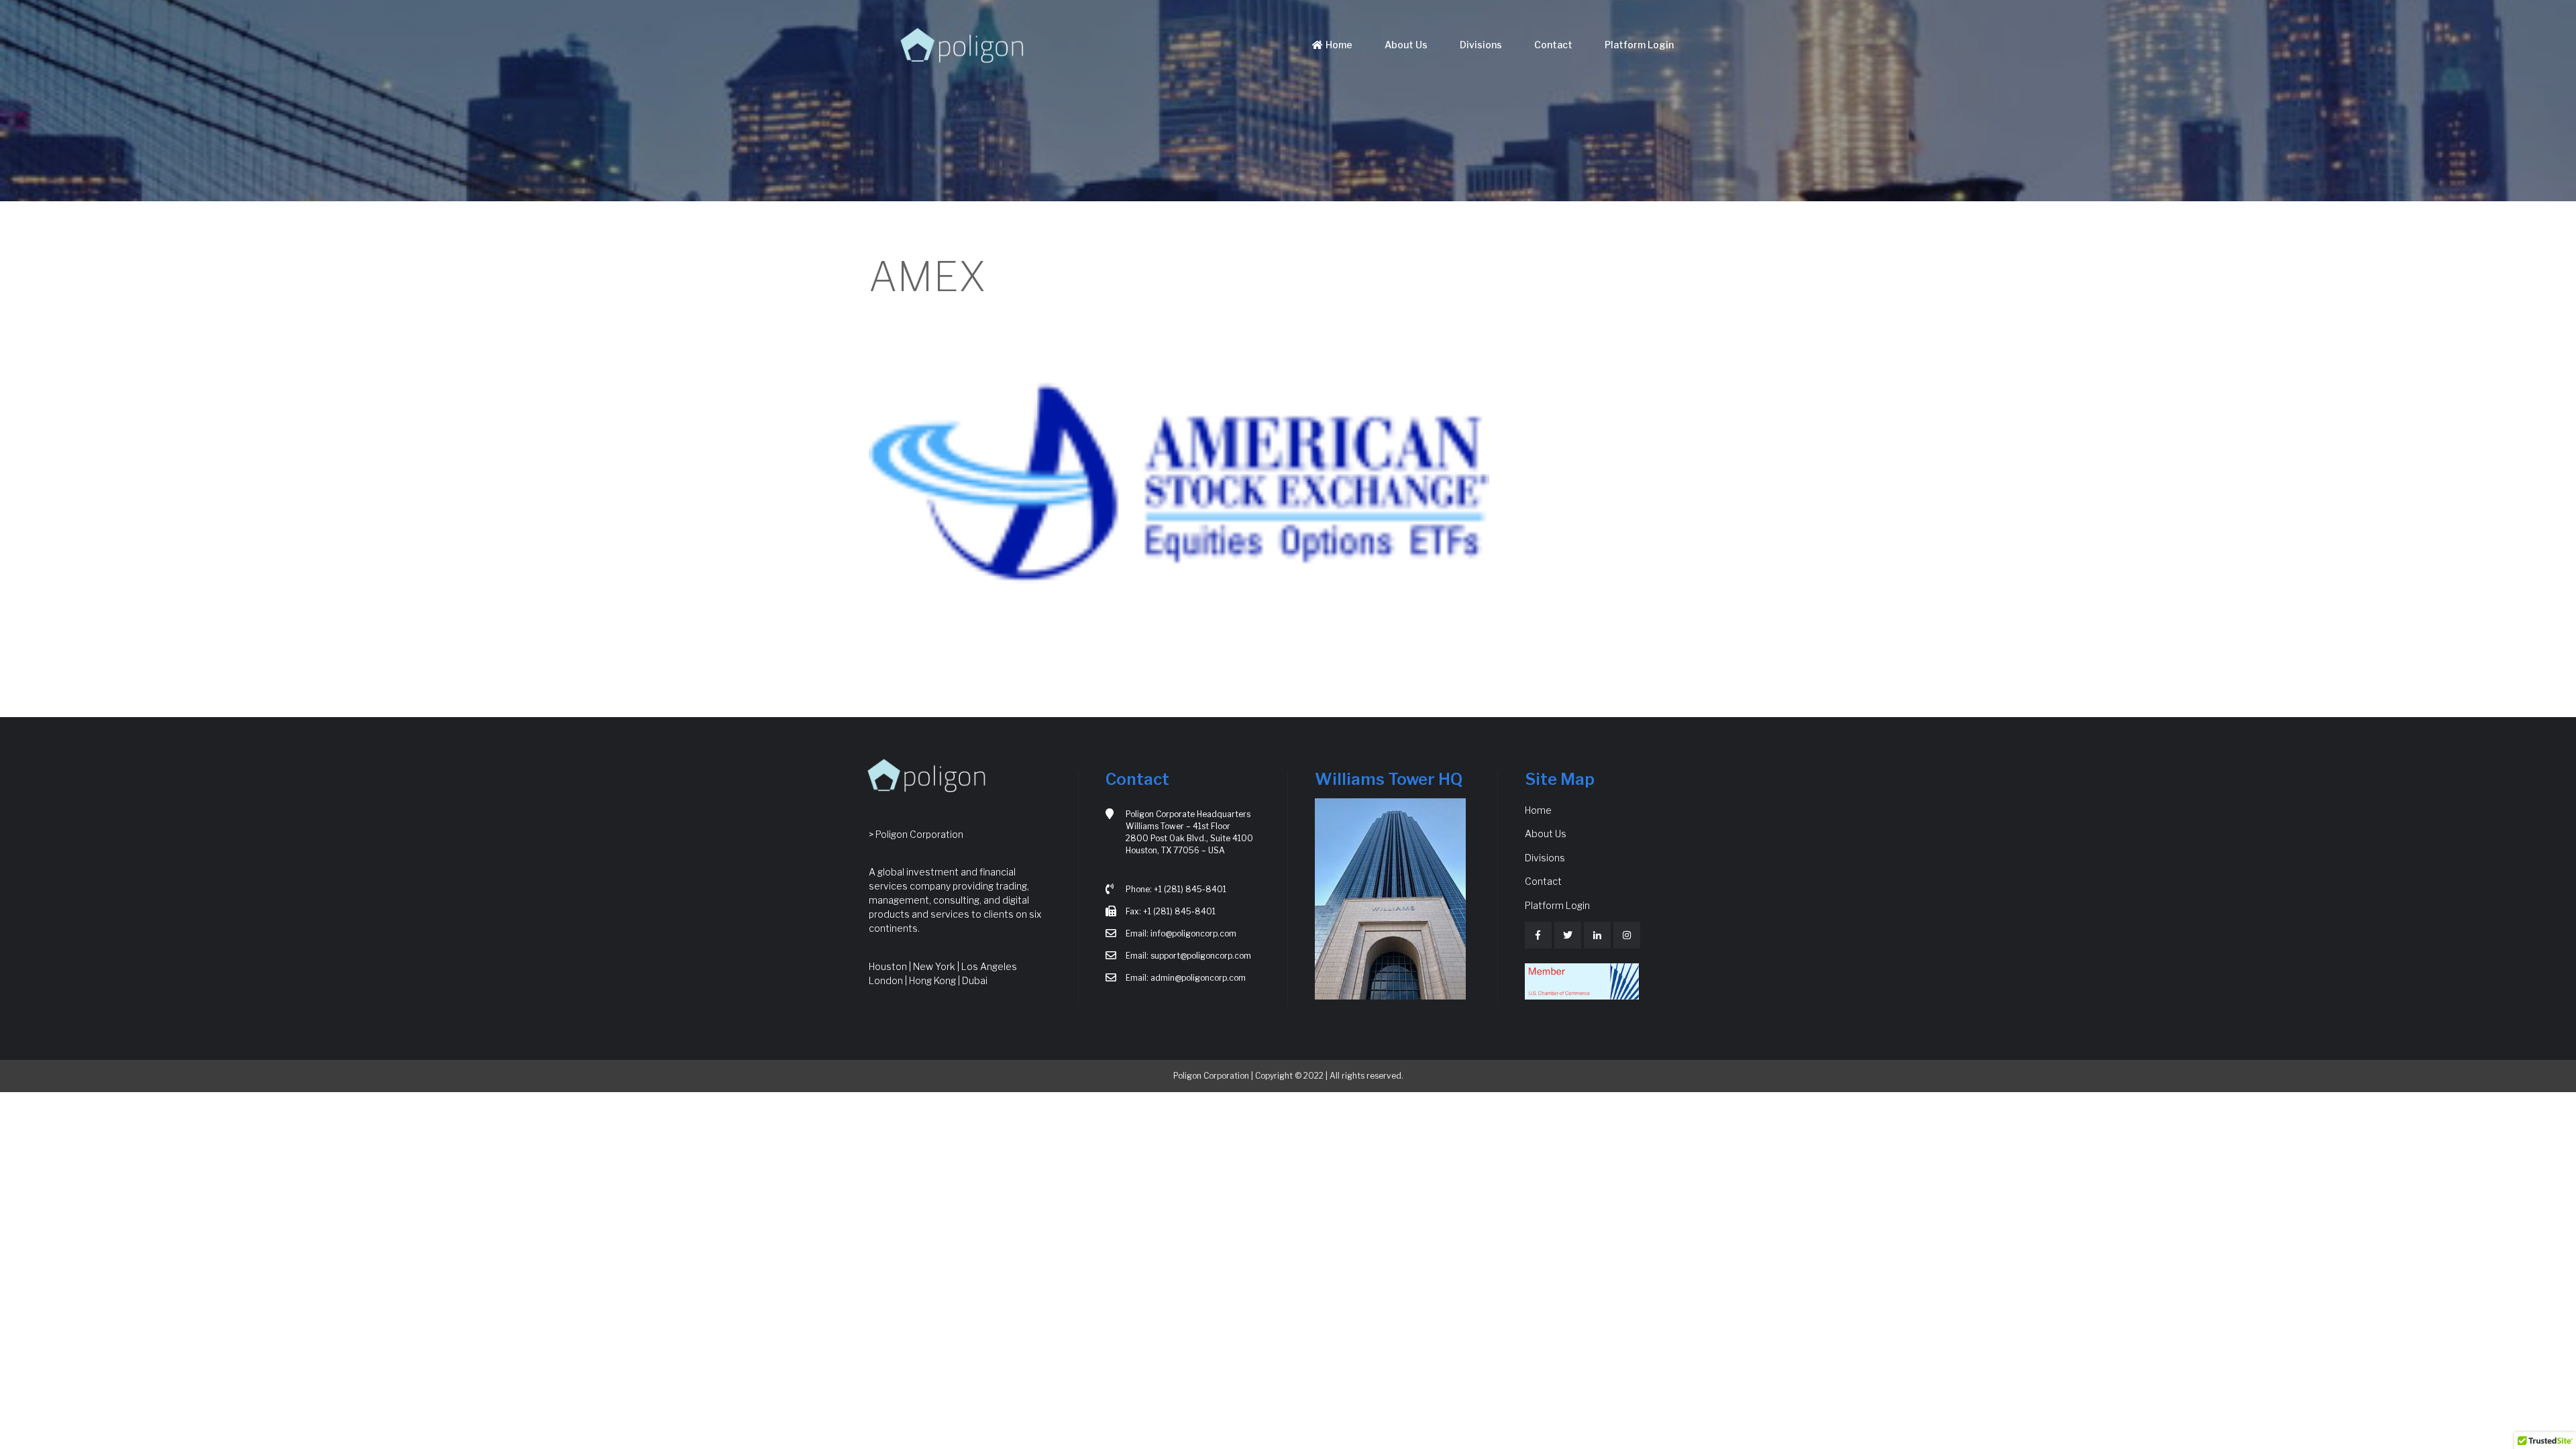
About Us (1406, 45)
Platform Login (1639, 45)
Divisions (1481, 45)
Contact (1553, 45)
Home (1339, 45)
